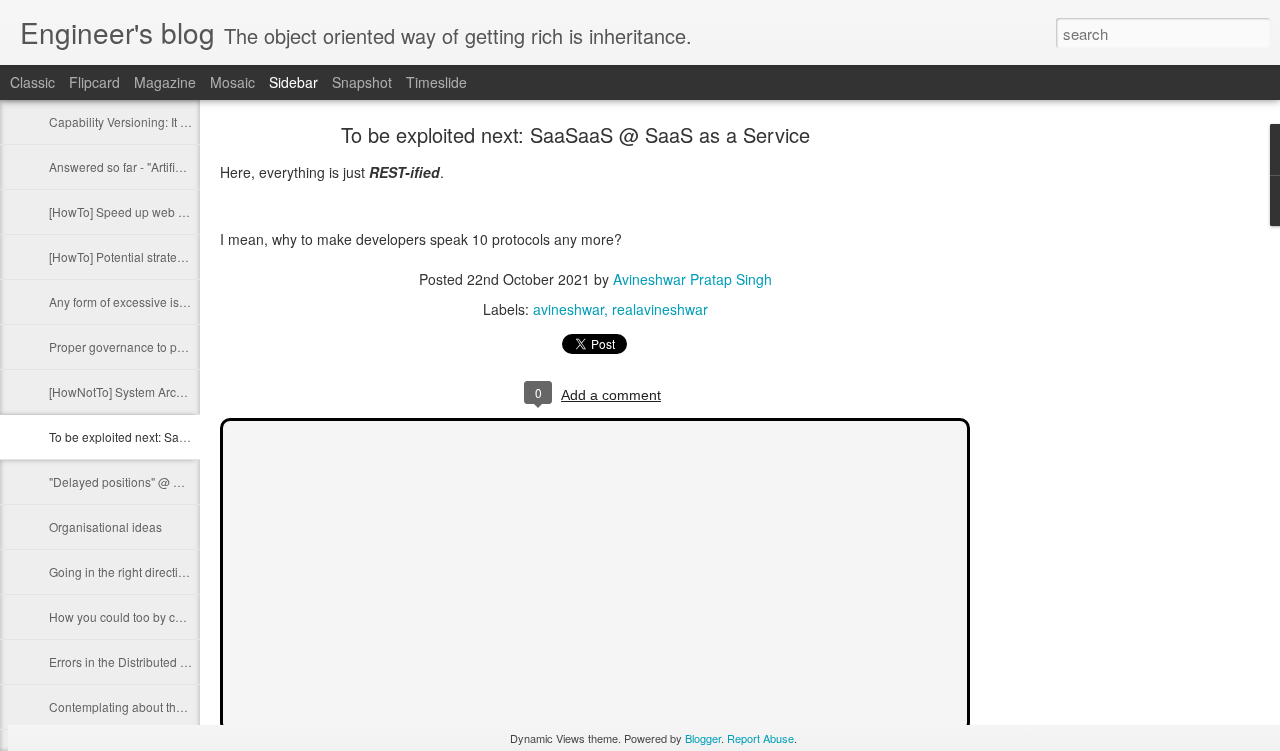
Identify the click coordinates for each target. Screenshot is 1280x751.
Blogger (703, 738)
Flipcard (94, 82)
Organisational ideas (105, 526)
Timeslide (436, 82)
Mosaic (232, 82)
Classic (32, 82)
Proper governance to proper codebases (159, 346)
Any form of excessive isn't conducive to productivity (188, 301)
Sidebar (293, 82)
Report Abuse (760, 738)
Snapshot (362, 82)
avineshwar (568, 309)
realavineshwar (660, 309)
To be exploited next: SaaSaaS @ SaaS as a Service (191, 436)
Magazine (165, 82)
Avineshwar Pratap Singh (692, 279)
